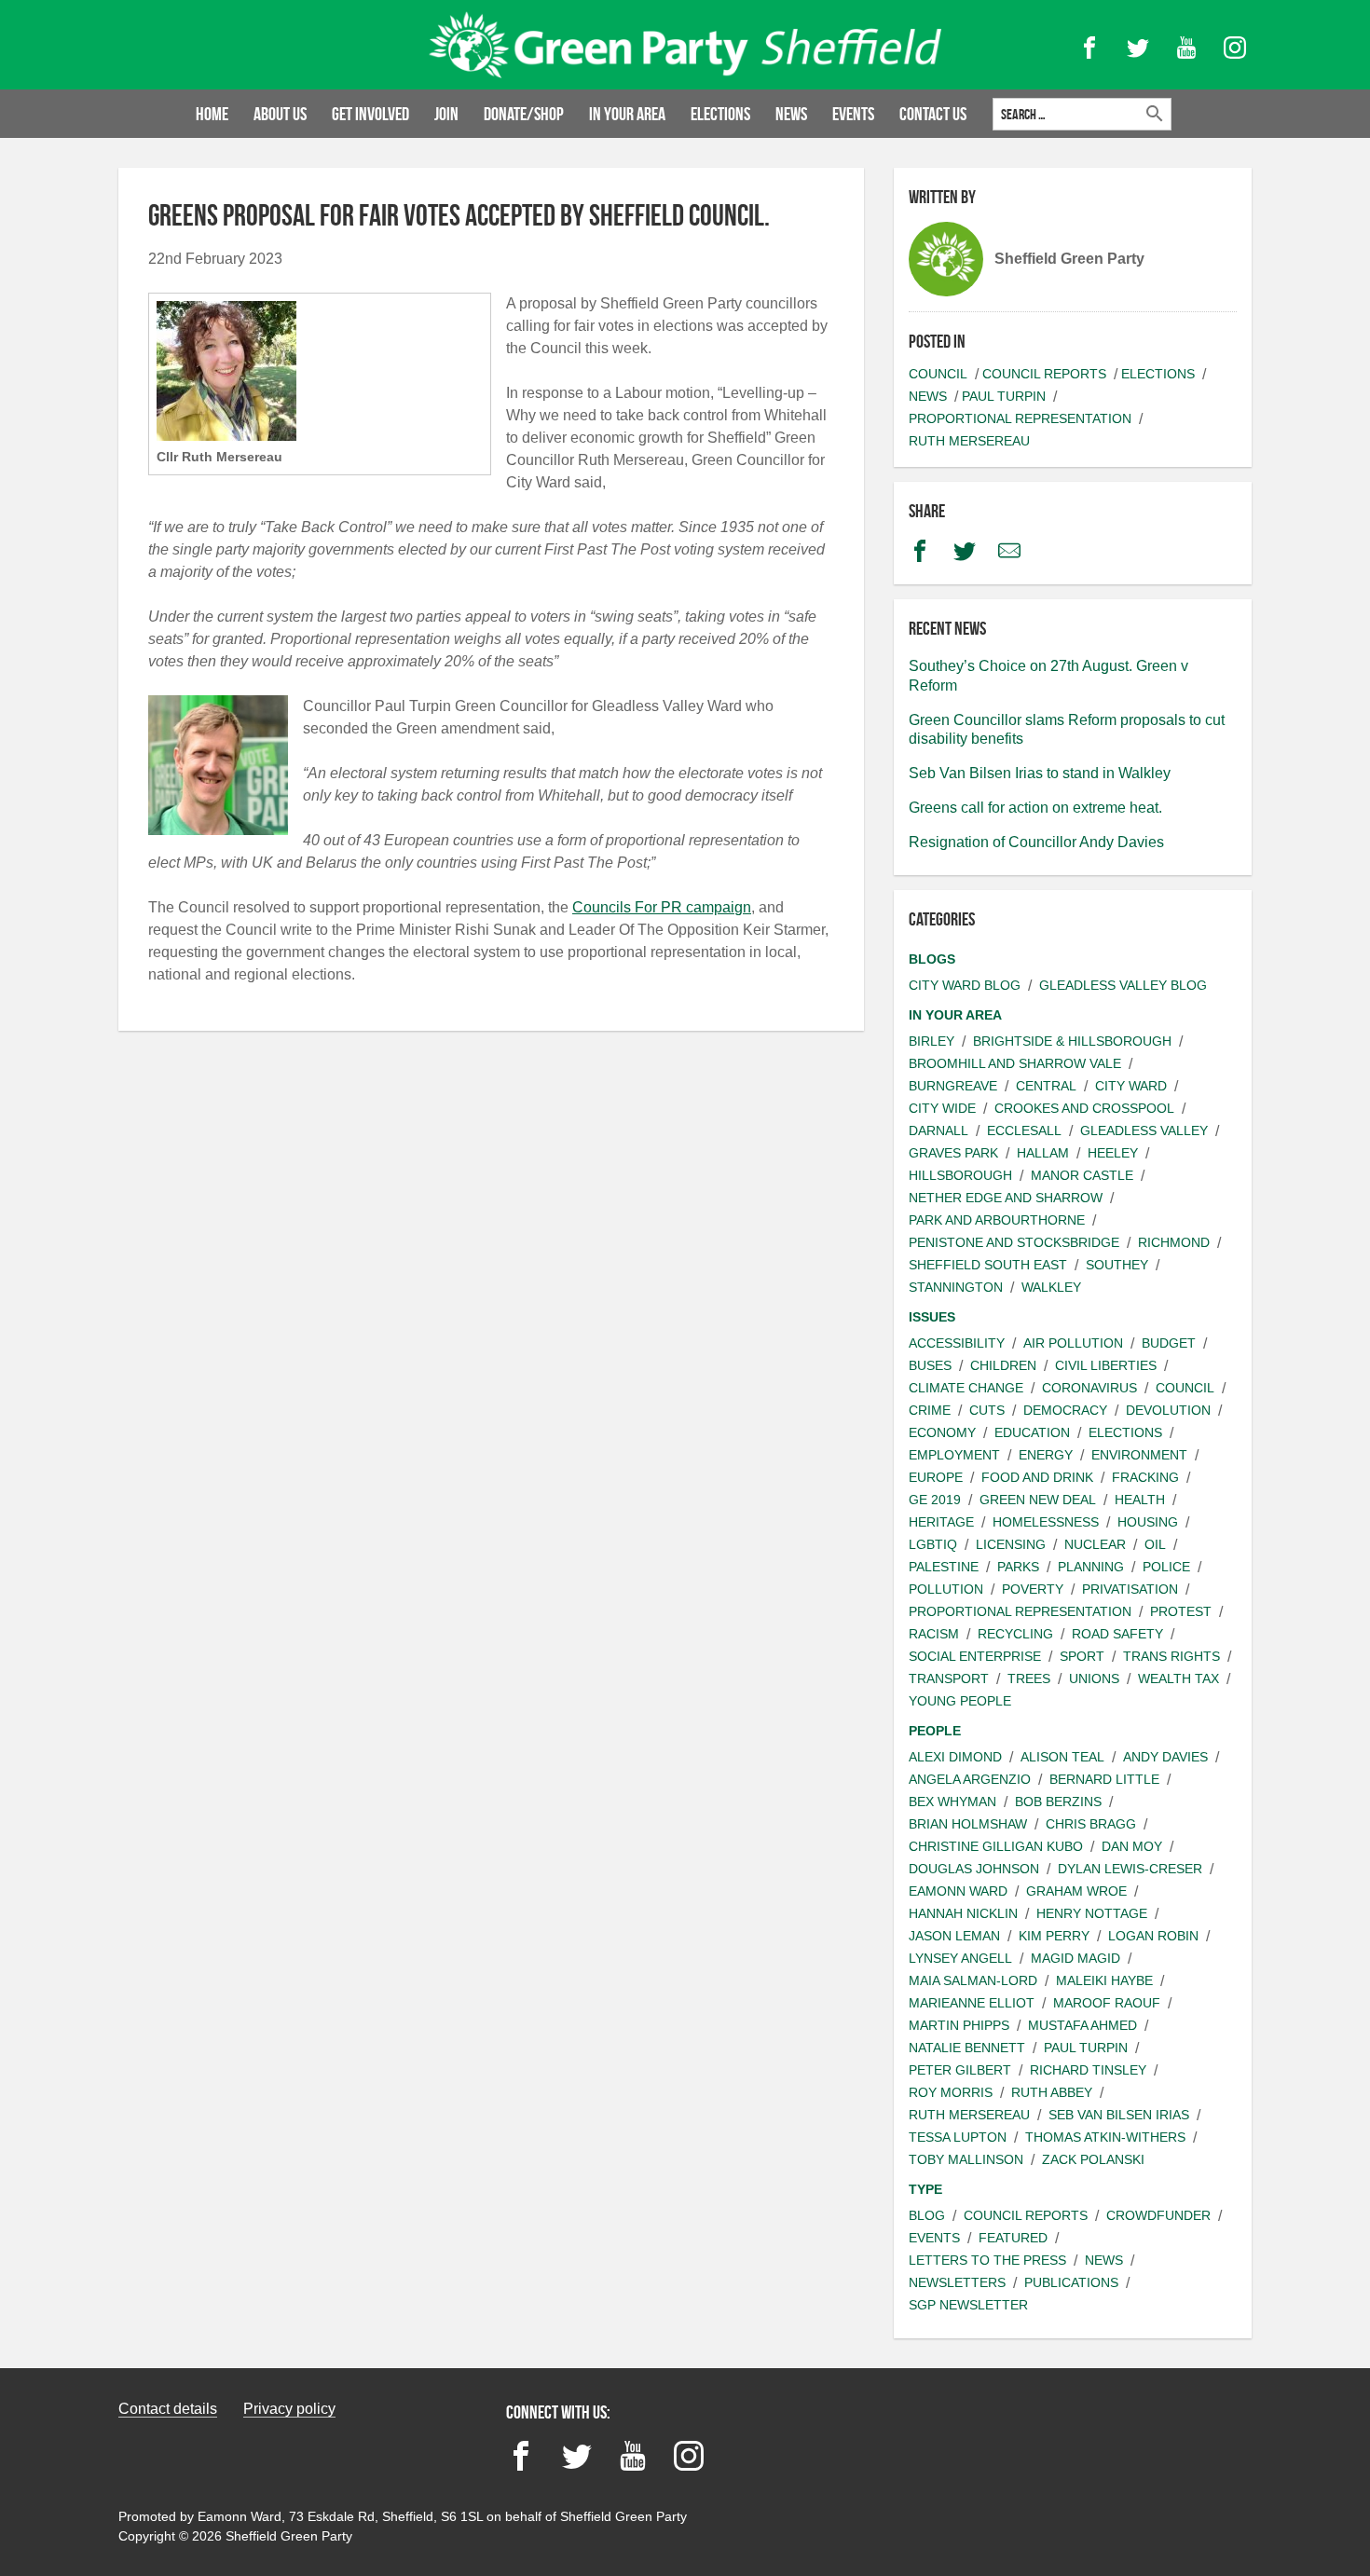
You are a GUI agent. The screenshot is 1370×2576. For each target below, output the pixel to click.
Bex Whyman (952, 1802)
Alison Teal (1062, 1757)
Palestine (944, 1567)
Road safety (1117, 1634)
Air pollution (1073, 1343)
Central (1046, 1086)
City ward (1131, 1086)
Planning (1091, 1567)
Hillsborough (960, 1175)
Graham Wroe (1076, 1891)
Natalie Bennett (967, 2048)
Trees (1029, 1679)
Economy (942, 1432)
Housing (1148, 1522)
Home (212, 114)
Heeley (1113, 1153)
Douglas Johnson (974, 1869)
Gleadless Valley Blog (1123, 985)
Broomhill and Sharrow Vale (1015, 1063)
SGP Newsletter (968, 2305)
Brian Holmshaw (968, 1824)
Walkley (1051, 1287)
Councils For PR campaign (662, 907)
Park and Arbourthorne (997, 1220)
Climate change (966, 1388)
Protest (1181, 1611)
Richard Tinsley (1088, 2070)
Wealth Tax (1178, 1679)
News (791, 114)
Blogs (932, 959)
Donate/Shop (524, 114)
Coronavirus (1089, 1388)
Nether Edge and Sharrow (1006, 1198)
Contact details (168, 2409)
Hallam (1043, 1153)
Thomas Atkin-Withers (1105, 2137)
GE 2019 (935, 1500)
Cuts (987, 1410)
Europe (936, 1477)
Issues (932, 1317)
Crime (930, 1410)
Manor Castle (1082, 1175)
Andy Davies (1165, 1757)
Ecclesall (1024, 1130)
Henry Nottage (1092, 1913)
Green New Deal (1038, 1500)
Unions (1094, 1679)
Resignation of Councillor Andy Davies (1036, 842)
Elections (720, 114)
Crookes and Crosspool (1084, 1108)
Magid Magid (1075, 1958)
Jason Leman (954, 1936)
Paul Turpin (1004, 396)
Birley (932, 1041)
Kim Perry (1054, 1936)
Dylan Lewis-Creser (1130, 1869)
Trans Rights (1171, 1656)
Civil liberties (1106, 1365)
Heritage (941, 1522)
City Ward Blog (965, 985)
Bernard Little (1104, 1779)
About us (280, 114)
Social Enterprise (975, 1656)
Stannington (956, 1287)
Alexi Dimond (955, 1757)
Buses (930, 1365)
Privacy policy (289, 2409)
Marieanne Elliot (972, 2003)
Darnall (938, 1130)
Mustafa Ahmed (1082, 2025)
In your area (627, 114)
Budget (1169, 1343)
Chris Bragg (1091, 1824)
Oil (1155, 1544)
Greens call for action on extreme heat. (1035, 808)
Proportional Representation (1020, 418)
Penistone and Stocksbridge (1014, 1242)
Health (1140, 1500)
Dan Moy (1132, 1846)
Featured (1013, 2238)
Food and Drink (1037, 1477)
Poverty (1033, 1589)
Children (1003, 1365)
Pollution (946, 1589)
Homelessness (1046, 1522)
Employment (954, 1455)
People (935, 1731)
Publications (1071, 2282)
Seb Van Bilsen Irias (1119, 2115)
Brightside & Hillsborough (1072, 1041)
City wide (942, 1108)
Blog (927, 2215)
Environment (1139, 1455)
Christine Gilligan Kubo (996, 1846)
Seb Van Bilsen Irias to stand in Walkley (1040, 773)
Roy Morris (951, 2092)
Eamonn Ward (958, 1891)
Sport (1082, 1656)
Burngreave (953, 1086)
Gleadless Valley (1144, 1130)
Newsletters (957, 2282)
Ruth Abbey (1052, 2092)
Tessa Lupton (958, 2137)
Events (853, 114)
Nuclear (1095, 1544)
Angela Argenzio (970, 1779)
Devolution (1168, 1410)
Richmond (1174, 1242)
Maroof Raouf (1107, 2003)
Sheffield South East (988, 1265)
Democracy (1065, 1410)
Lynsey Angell (960, 1958)
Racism (934, 1634)
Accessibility (957, 1343)
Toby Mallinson (966, 2159)
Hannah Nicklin (963, 1913)
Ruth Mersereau (969, 441)
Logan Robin (1153, 1936)
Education (1032, 1432)
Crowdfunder (1158, 2215)
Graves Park (953, 1153)
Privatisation (1130, 1589)
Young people (960, 1701)
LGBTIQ (933, 1544)
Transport (949, 1679)
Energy (1046, 1455)
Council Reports (1044, 374)
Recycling (1015, 1634)
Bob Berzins (1058, 1802)
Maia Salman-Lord (973, 1980)
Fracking (1145, 1477)
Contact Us (933, 114)
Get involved (370, 114)
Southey (1117, 1265)
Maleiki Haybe (1104, 1980)
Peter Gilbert (960, 2070)
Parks (1018, 1567)
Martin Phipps (959, 2025)
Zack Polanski (1093, 2159)
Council (938, 374)
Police (1166, 1567)
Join (446, 114)
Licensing (1011, 1544)
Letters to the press (987, 2260)
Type (925, 2189)
